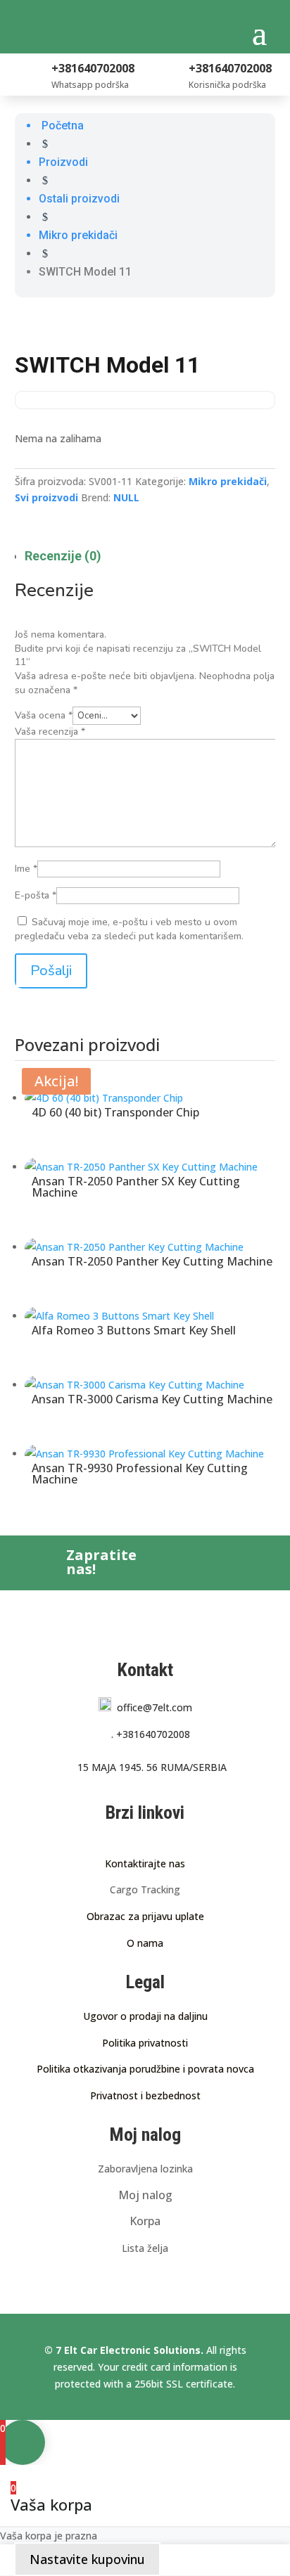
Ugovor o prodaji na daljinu (145, 2016)
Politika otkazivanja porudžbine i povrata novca (145, 2069)
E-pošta (36, 895)
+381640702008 (151, 1734)
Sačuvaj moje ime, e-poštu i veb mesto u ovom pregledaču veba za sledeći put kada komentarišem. (129, 929)
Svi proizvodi (46, 497)
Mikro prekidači (228, 481)
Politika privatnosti (145, 2043)
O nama (145, 1943)
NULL (126, 497)
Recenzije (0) (63, 556)
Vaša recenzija (50, 732)
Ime (26, 869)
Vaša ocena (44, 715)
